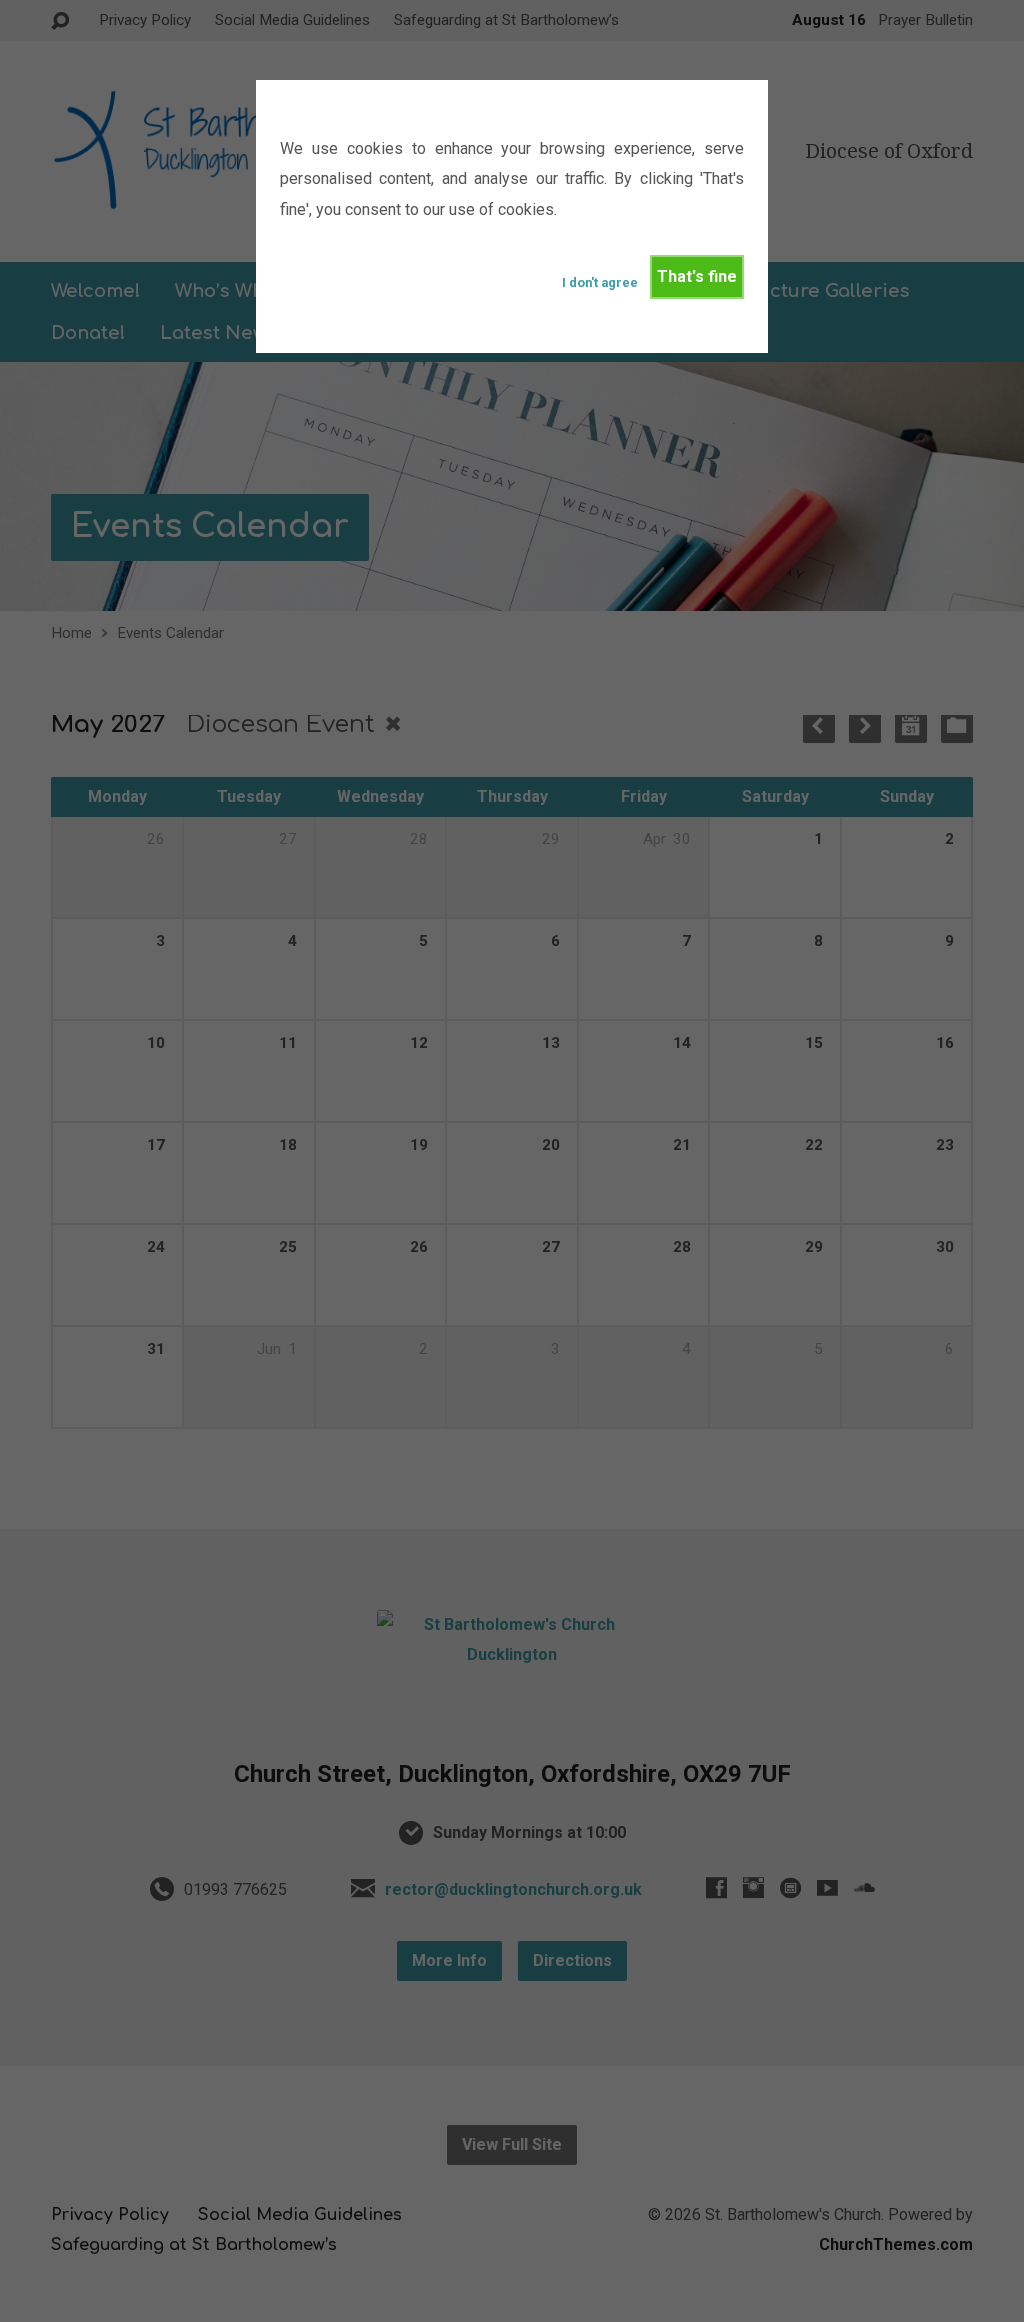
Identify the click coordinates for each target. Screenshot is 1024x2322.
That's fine (697, 276)
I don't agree (600, 282)
